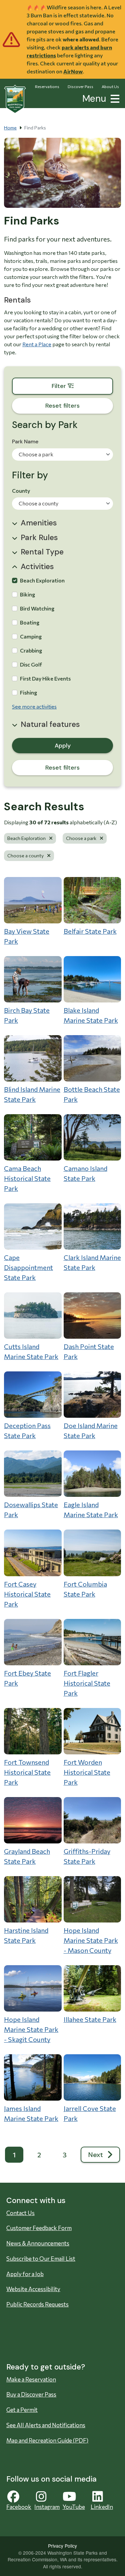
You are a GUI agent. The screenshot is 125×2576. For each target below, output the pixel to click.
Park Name (25, 442)
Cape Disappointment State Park (28, 1267)
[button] (114, 98)
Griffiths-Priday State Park (87, 1856)
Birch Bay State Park (27, 1015)
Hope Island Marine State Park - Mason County (91, 1940)
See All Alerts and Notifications (46, 2425)
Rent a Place (37, 344)
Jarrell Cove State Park (90, 2113)
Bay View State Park (27, 936)
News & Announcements (38, 2243)
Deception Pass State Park (27, 1430)
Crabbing (31, 650)
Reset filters (62, 768)
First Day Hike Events (45, 678)
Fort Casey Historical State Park (27, 1594)
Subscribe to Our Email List (41, 2259)
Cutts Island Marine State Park (31, 1351)
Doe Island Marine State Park (91, 1430)
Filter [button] (82, 386)
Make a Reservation (31, 2379)
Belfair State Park (90, 931)
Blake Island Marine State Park (91, 1015)
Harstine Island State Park (26, 1935)
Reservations (47, 86)
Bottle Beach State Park (92, 1094)
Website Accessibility (33, 2289)
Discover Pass (80, 86)
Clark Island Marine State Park (92, 1262)
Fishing (28, 692)
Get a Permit (22, 2410)
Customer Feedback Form (39, 2228)
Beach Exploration (42, 580)
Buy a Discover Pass (31, 2394)
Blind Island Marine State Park (32, 1094)
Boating (30, 622)
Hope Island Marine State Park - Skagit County (31, 2029)
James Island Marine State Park (31, 2113)
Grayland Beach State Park (27, 1856)
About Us (110, 86)
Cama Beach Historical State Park (27, 1178)
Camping (31, 636)
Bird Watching (37, 608)
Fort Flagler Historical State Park (87, 1683)
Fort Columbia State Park (85, 1589)
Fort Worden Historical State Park (87, 1772)
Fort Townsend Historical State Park (27, 1772)
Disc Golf (31, 664)
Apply (63, 746)
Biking (27, 594)
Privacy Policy (62, 2546)
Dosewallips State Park (31, 1510)
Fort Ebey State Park (27, 1678)
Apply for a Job (25, 2274)
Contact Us (20, 2213)
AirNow (73, 71)
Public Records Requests (37, 2304)
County (21, 491)
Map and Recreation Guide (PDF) (47, 2440)
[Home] (15, 99)
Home (10, 128)
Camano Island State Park (85, 1173)
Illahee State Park (90, 2019)
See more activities (34, 706)
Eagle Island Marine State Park (91, 1510)
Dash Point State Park (89, 1351)
